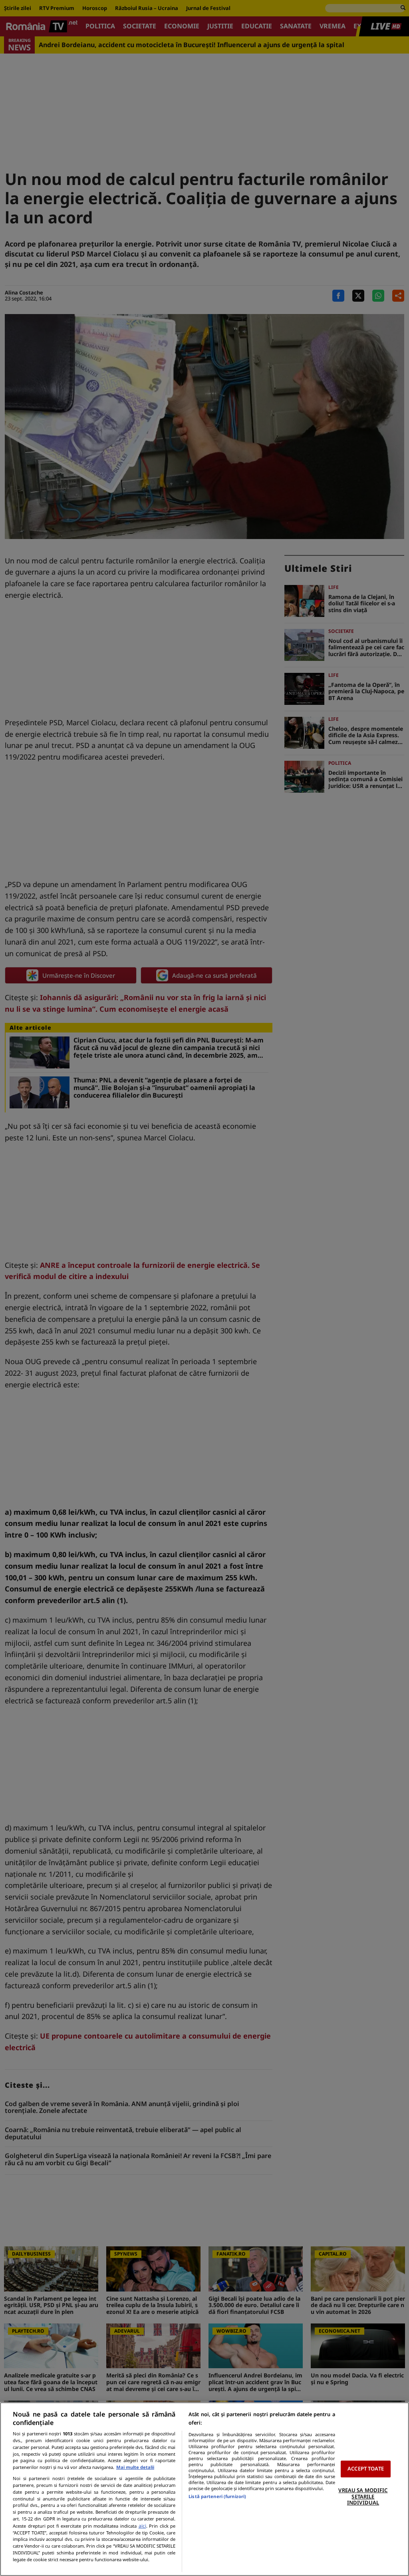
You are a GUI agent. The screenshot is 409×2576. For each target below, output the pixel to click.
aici (142, 2526)
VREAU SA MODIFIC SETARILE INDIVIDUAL (363, 2496)
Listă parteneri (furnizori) (217, 2496)
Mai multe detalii (135, 2467)
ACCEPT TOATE (366, 2469)
